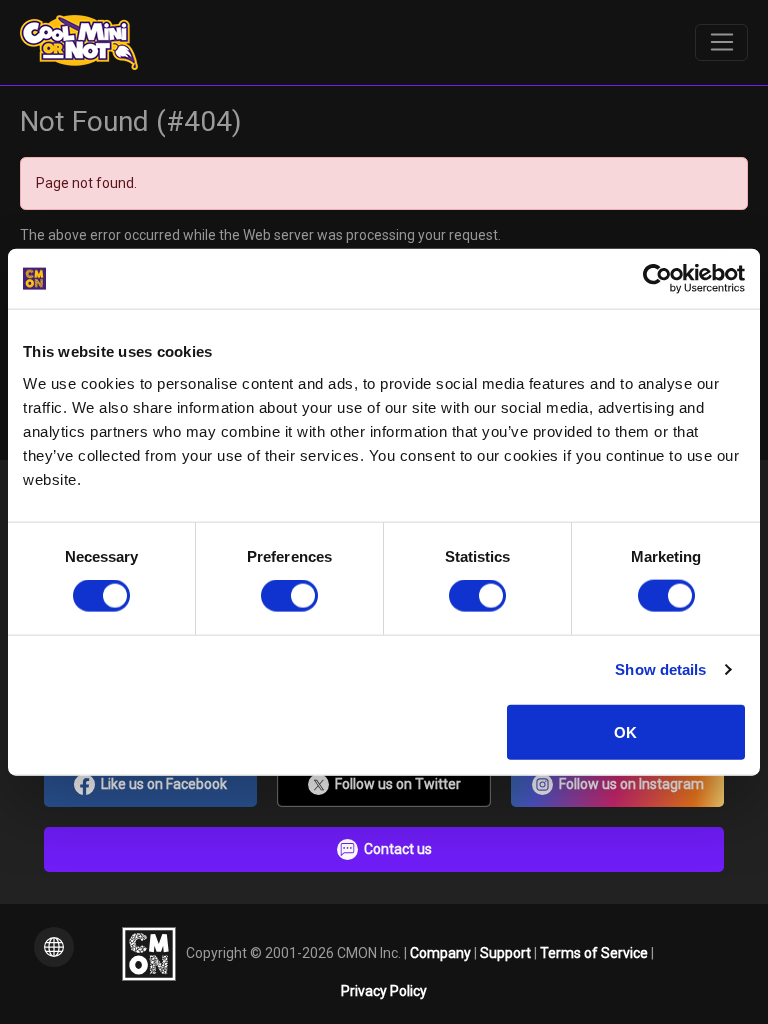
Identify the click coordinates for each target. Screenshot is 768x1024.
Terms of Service (595, 952)
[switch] (289, 596)
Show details (660, 669)
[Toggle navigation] (721, 43)
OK (625, 731)
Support (507, 952)
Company (442, 952)
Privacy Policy (384, 991)
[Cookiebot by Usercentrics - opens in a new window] (657, 279)
